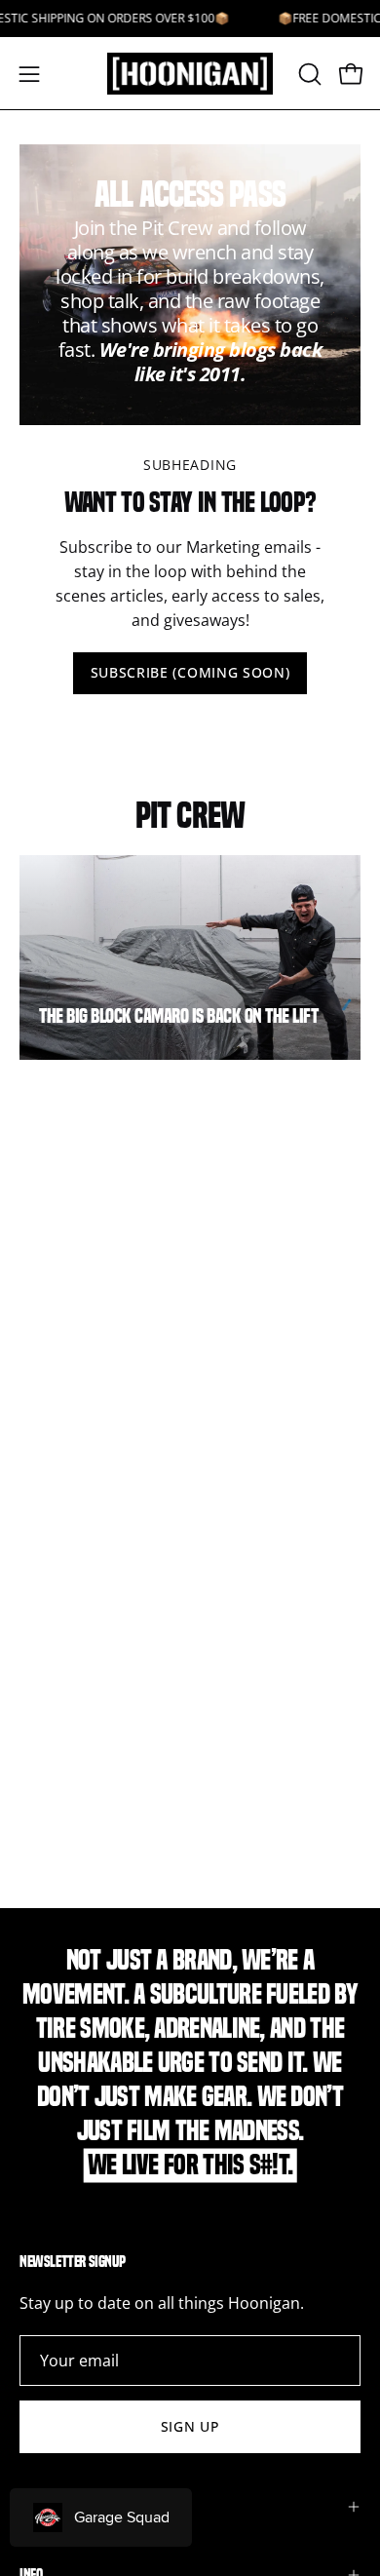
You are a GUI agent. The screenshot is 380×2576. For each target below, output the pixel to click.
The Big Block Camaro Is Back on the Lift (178, 1016)
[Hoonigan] (190, 74)
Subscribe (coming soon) (190, 672)
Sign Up (190, 2426)
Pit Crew (190, 815)
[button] (308, 74)
